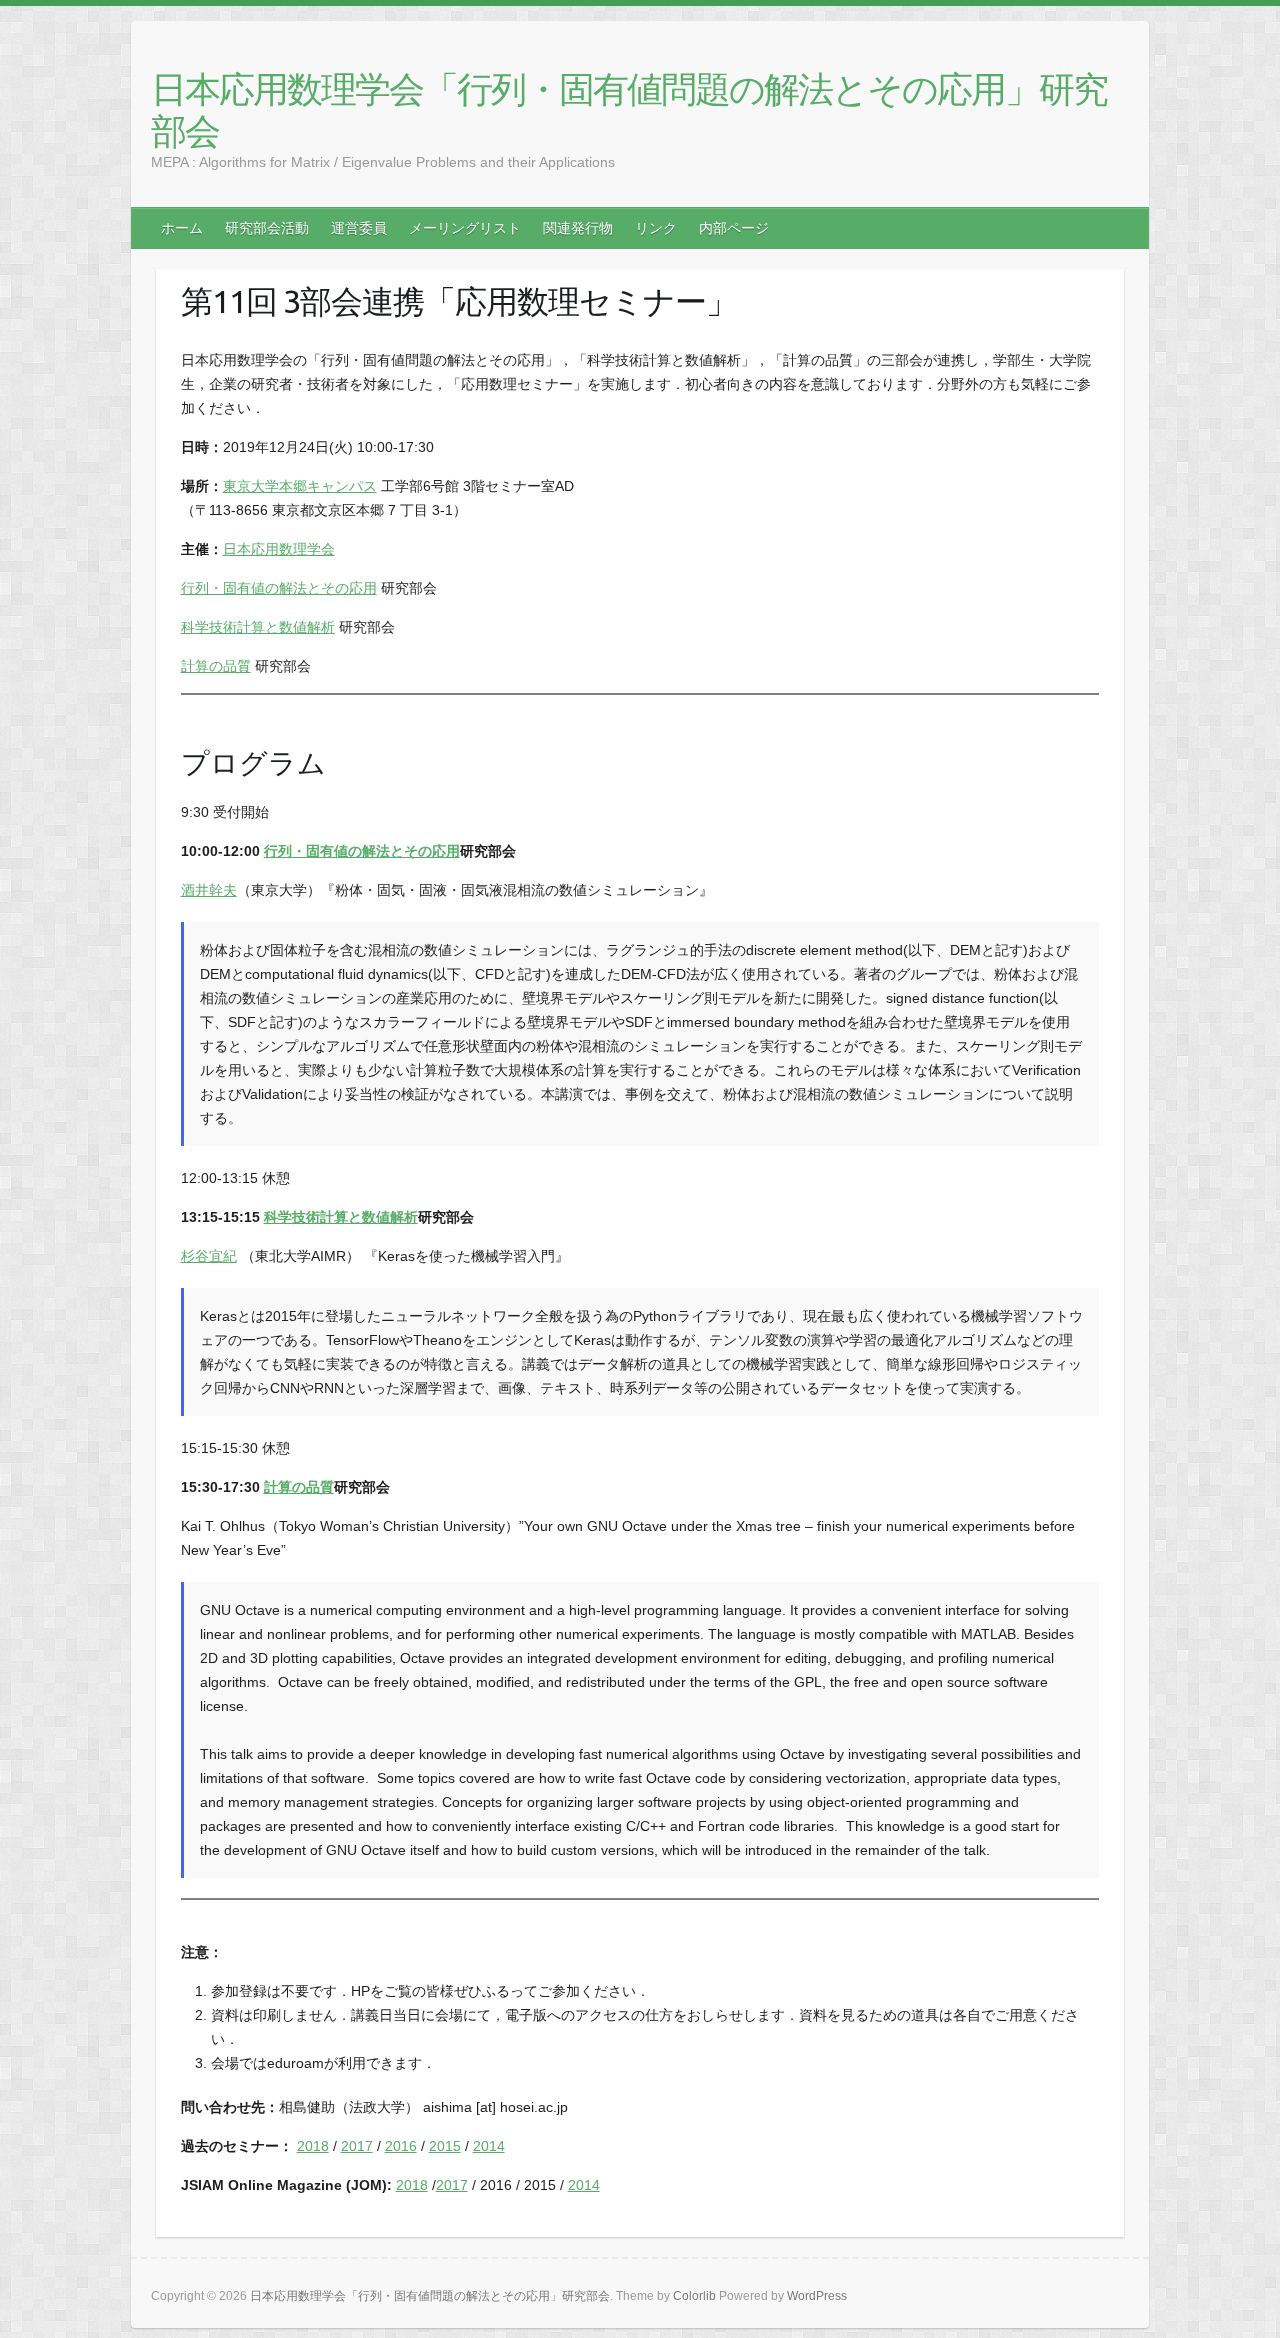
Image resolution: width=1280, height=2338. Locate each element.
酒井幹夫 (209, 890)
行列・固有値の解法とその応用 (279, 588)
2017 (357, 2146)
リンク (656, 228)
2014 (489, 2146)
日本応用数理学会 (279, 549)
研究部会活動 (267, 228)
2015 (445, 2146)
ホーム (182, 228)
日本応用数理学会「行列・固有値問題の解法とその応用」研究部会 (629, 109)
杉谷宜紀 (209, 1256)
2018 (313, 2146)
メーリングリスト (465, 228)
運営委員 (359, 228)
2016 (401, 2146)
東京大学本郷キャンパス (300, 486)
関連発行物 (578, 228)
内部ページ (734, 228)
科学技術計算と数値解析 (258, 627)
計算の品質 (216, 666)
